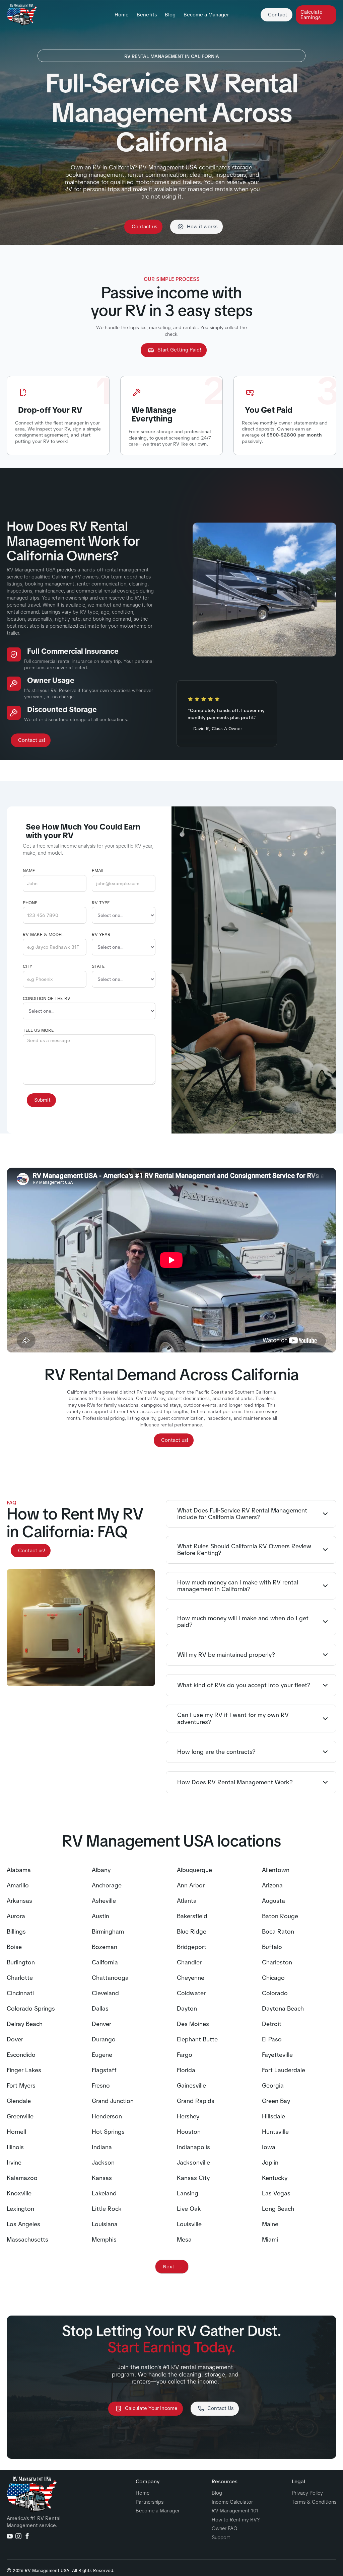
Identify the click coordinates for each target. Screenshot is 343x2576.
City (27, 966)
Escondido (21, 2055)
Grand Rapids (196, 2101)
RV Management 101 (235, 2511)
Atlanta (187, 1901)
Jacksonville (193, 2163)
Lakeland (104, 2193)
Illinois (15, 2147)
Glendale (19, 2101)
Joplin (270, 2163)
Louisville (189, 2224)
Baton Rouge (280, 1916)
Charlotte (20, 1978)
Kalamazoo (22, 2178)
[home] (22, 15)
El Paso (272, 2039)
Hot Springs (108, 2132)
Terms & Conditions (314, 2502)
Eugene (102, 2055)
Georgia (273, 2086)
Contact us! (32, 740)
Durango (104, 2039)
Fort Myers (21, 2086)
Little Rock (107, 2209)
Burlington (21, 1962)
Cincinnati (20, 1993)
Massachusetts (27, 2240)
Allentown (276, 1870)
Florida (186, 2070)
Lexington (20, 2209)
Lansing (188, 2193)
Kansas (102, 2178)
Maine (270, 2224)
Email (98, 871)
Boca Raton (278, 1932)
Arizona (272, 1885)
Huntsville (275, 2132)
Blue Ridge (192, 1932)
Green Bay (276, 2101)
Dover (15, 2039)
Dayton (187, 2009)
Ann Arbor (191, 1885)
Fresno (101, 2086)
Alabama (19, 1870)
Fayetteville (277, 2055)
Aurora (16, 1916)
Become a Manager (206, 15)
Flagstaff (104, 2070)
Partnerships (150, 2502)
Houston (189, 2132)
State (98, 966)
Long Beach (278, 2209)
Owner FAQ (225, 2529)
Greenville (20, 2116)
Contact (278, 15)
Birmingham (108, 1932)
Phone (30, 903)
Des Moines (193, 2024)
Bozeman (105, 1947)
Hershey (188, 2116)
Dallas (100, 2009)
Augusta (273, 1901)
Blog (170, 15)
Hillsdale (273, 2116)
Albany (101, 1870)
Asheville (104, 1901)
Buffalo (272, 1947)
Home (122, 15)
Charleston (277, 1962)
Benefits (147, 15)
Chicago (273, 1978)
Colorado (275, 1993)
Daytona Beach (283, 2009)
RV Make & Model (43, 935)
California (105, 1962)
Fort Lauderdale (284, 2070)
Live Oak (189, 2209)
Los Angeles (23, 2224)
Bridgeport (192, 1947)
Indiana (102, 2147)
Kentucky (275, 2178)
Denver (101, 2024)
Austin (100, 1916)
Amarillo (18, 1885)
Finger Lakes (24, 2070)
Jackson (103, 2163)
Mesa (184, 2240)
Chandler (189, 1962)
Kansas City (193, 2178)
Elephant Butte (197, 2039)
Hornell (16, 2132)
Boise (14, 1947)
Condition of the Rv (47, 999)
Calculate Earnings (312, 15)
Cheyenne (191, 1978)
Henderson (107, 2116)
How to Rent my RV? (236, 2520)
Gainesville (191, 2086)
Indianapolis (193, 2147)
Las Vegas (276, 2193)
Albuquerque (194, 1870)
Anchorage (107, 1885)
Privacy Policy (307, 2493)
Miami (270, 2240)
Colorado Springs (31, 2009)
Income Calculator (232, 2502)
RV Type (101, 903)
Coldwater (191, 1993)
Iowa (269, 2147)
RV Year (101, 935)
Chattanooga (110, 1978)
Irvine (14, 2163)
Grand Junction (113, 2101)
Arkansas (19, 1901)
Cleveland (105, 1993)
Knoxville (19, 2193)
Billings (16, 1932)
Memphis (104, 2240)
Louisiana (105, 2224)
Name (29, 871)
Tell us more (38, 1030)
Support (221, 2538)
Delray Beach (25, 2024)
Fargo (185, 2055)
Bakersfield (192, 1916)
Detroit (272, 2024)
